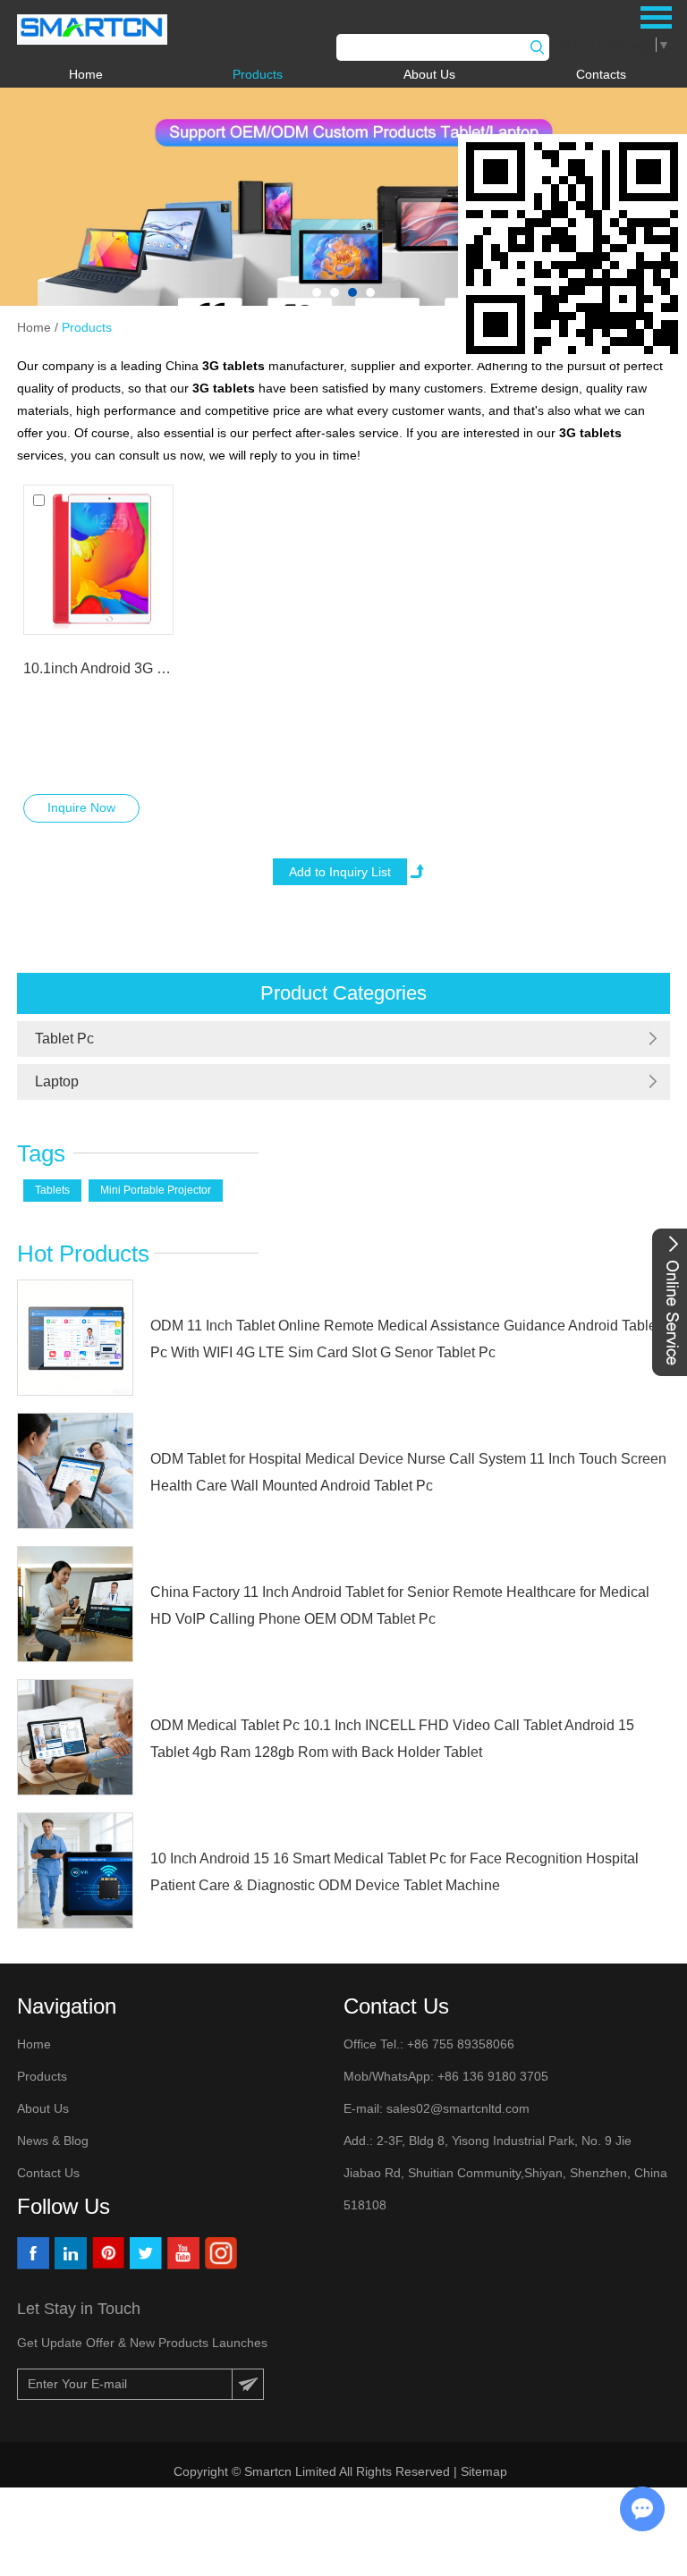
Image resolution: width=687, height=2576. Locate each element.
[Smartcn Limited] (92, 30)
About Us (429, 74)
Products (258, 74)
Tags (41, 1153)
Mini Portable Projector (156, 1190)
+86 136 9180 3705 (491, 2076)
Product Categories (343, 993)
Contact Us (48, 2173)
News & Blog (53, 2141)
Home (86, 74)
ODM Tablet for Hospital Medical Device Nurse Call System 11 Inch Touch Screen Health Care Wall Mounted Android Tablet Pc (408, 1472)
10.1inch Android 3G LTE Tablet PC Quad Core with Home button (98, 668)
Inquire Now (81, 807)
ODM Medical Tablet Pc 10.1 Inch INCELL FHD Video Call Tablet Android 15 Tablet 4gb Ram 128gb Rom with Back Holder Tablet (392, 1739)
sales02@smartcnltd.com (458, 2108)
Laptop (57, 1081)
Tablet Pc (64, 1039)
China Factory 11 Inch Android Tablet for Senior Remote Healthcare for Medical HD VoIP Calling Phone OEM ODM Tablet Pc (400, 1605)
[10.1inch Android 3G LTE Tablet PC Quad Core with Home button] (98, 560)
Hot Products (83, 1254)
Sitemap (486, 2471)
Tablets (52, 1190)
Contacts (601, 74)
